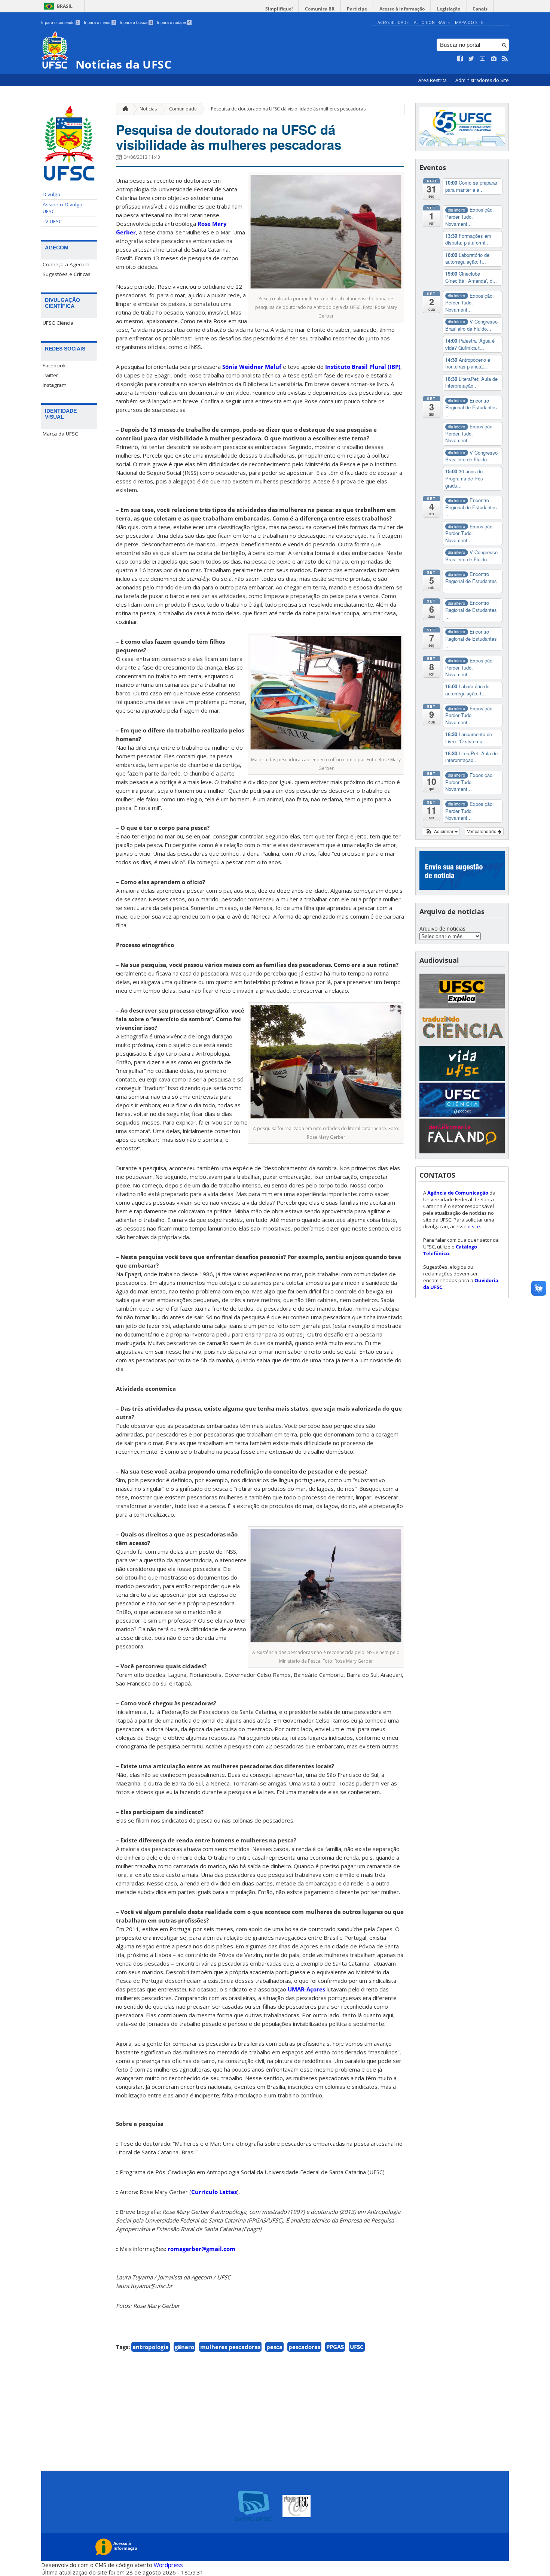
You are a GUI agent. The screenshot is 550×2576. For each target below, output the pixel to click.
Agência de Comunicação (458, 1193)
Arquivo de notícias (442, 929)
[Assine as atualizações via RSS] (505, 59)
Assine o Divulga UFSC (62, 208)
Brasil (65, 6)
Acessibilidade (393, 22)
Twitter (50, 375)
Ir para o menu (99, 22)
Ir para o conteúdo (60, 22)
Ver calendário (482, 831)
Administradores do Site (482, 80)
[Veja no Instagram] (494, 59)
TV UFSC (52, 221)
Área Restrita (433, 80)
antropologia (151, 2347)
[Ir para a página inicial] (123, 109)
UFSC (357, 2347)
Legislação (449, 9)
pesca (274, 2347)
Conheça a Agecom (66, 264)
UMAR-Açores (306, 1989)
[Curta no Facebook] (460, 59)
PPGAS (335, 2347)
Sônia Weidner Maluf (252, 367)
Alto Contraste (432, 22)
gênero (184, 2347)
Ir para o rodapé (174, 22)
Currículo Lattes (214, 2192)
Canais (480, 9)
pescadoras (304, 2347)
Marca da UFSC (60, 434)
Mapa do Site (469, 22)
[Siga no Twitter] (471, 59)
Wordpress (168, 2565)
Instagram (55, 385)
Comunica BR (320, 9)
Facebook (54, 365)
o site (474, 1226)
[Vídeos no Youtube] (483, 59)
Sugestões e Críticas (67, 274)
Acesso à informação (402, 9)
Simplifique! (279, 9)
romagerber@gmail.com (201, 2249)
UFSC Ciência (58, 323)
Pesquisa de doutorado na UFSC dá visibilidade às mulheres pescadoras (288, 109)
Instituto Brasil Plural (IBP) (363, 367)
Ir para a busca (136, 22)
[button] (441, 831)
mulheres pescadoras (230, 2347)
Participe (357, 9)
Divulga (51, 194)
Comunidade (183, 109)
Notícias (148, 109)
